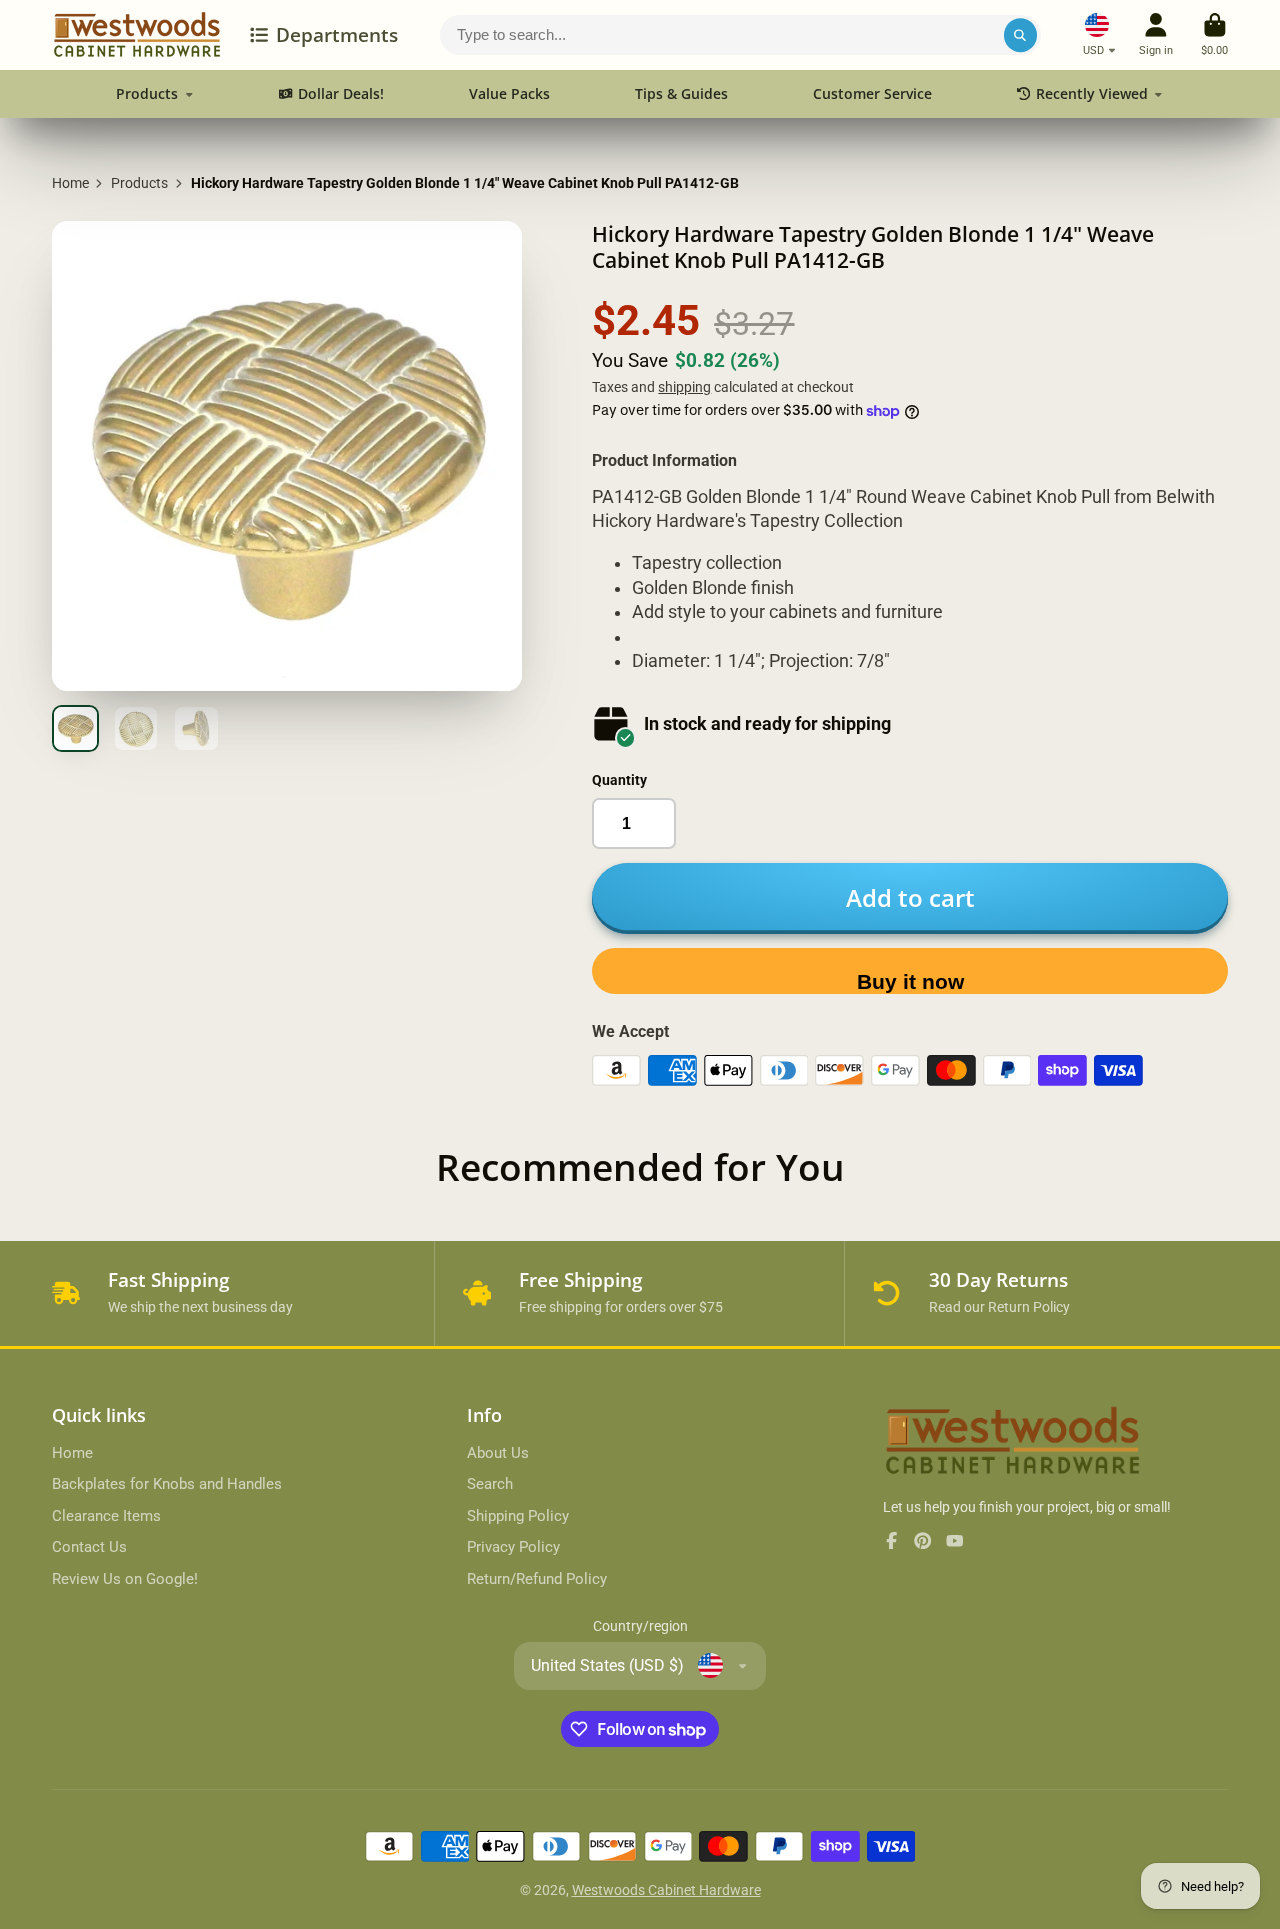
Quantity (619, 780)
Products (147, 93)
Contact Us (89, 1547)
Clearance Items (106, 1516)
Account (1156, 34)
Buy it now (910, 981)
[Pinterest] (923, 1541)
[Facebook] (892, 1541)
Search (490, 1484)
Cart (1214, 34)
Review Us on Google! (125, 1579)
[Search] (1021, 35)
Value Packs (509, 93)
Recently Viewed (1092, 93)
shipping (684, 387)
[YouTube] (955, 1541)
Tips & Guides (681, 93)
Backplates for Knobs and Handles (167, 1484)
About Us (498, 1453)
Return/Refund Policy (537, 1579)
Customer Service (872, 93)
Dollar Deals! (341, 93)
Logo (137, 35)
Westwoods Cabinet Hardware (666, 1890)
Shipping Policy (518, 1516)
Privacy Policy (513, 1547)
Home (70, 183)
